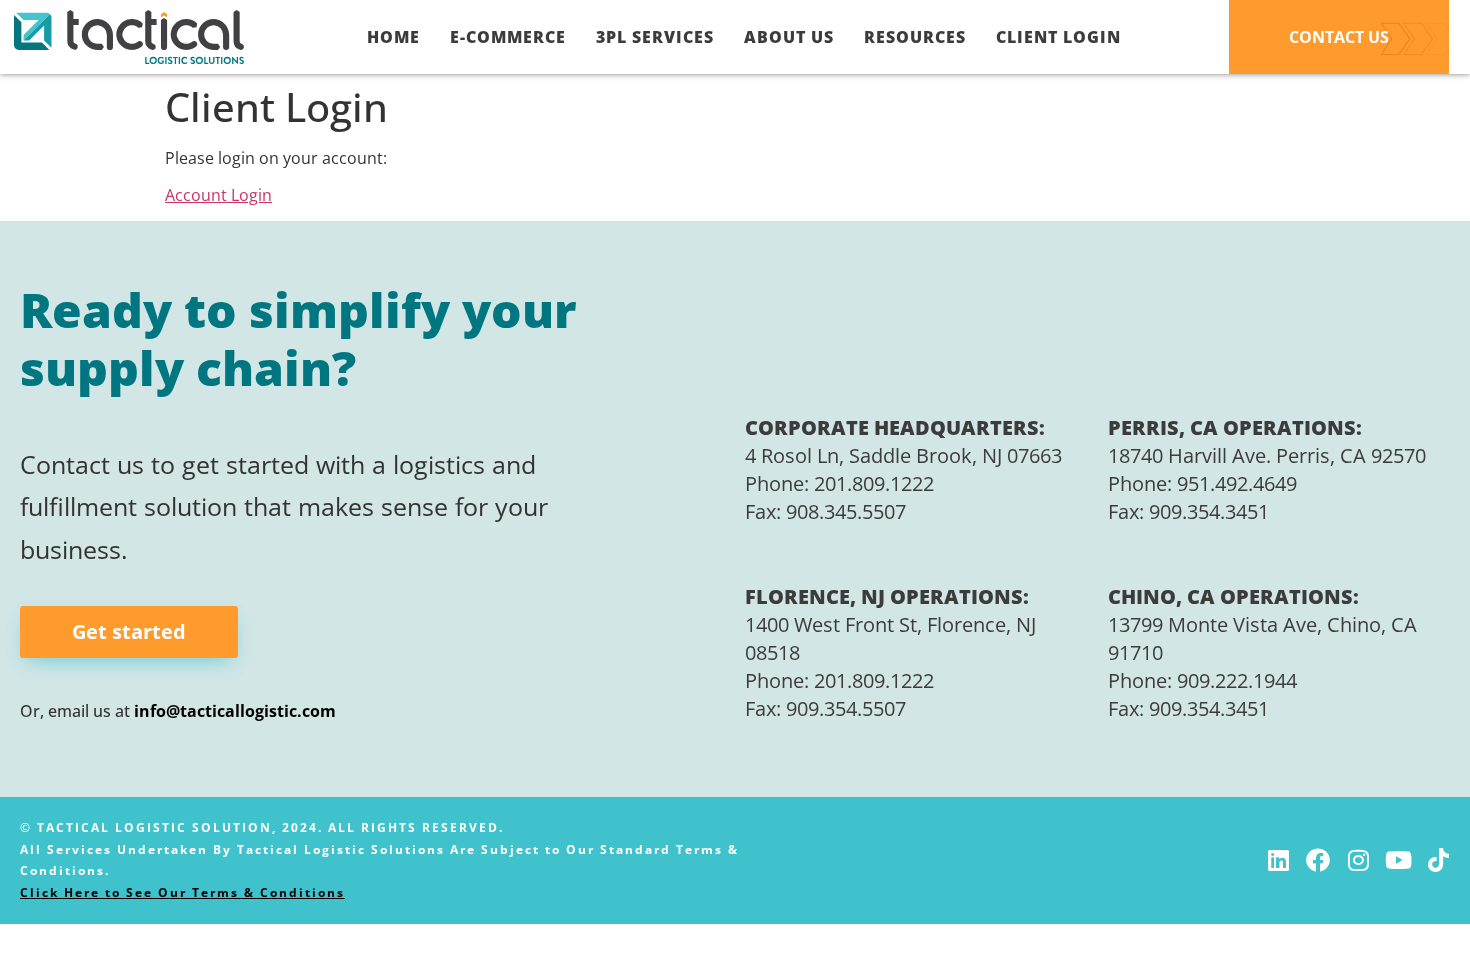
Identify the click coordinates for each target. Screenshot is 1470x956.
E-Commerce (508, 37)
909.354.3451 (1209, 511)
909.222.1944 (1237, 680)
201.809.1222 (874, 483)
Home (393, 37)
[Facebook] (1318, 860)
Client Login (1058, 37)
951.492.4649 (1237, 483)
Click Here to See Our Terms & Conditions (182, 892)
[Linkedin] (1278, 860)
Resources (915, 37)
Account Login (218, 195)
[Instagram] (1358, 860)
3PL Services (655, 37)
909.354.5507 (846, 708)
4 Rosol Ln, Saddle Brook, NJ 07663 (903, 455)
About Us (789, 37)
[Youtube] (1398, 860)
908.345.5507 (846, 511)
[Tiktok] (1438, 860)
